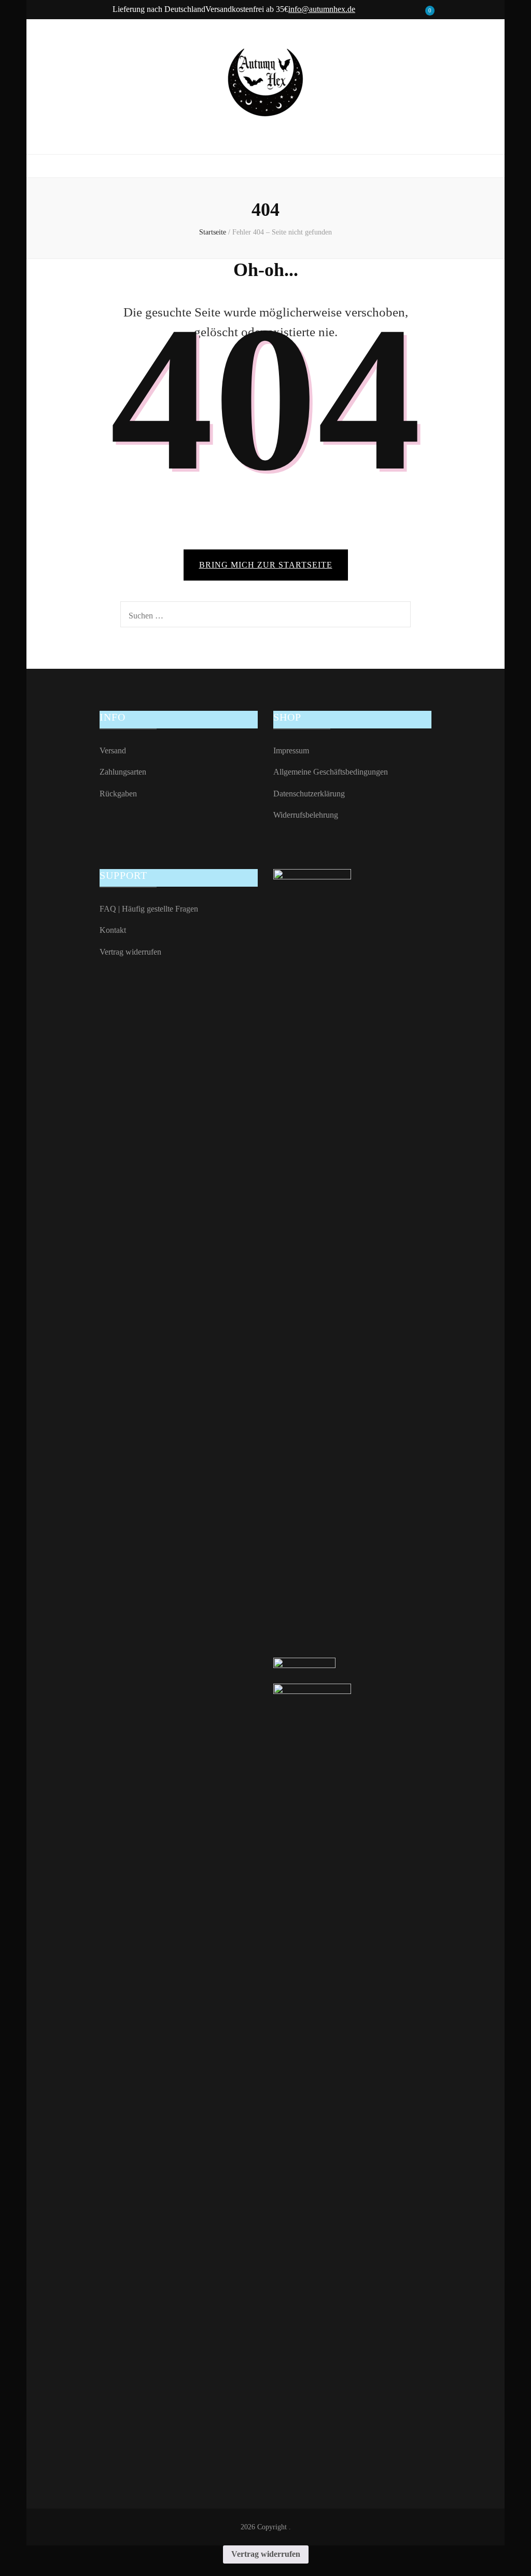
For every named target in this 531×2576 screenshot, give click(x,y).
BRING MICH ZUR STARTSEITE (266, 565)
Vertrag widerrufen (130, 952)
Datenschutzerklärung (309, 794)
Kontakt (113, 930)
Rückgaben (118, 794)
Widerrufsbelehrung (306, 815)
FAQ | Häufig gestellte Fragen (149, 909)
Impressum (291, 750)
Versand (113, 750)
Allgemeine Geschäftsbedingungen (331, 772)
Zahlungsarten (123, 772)
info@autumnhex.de (322, 9)
